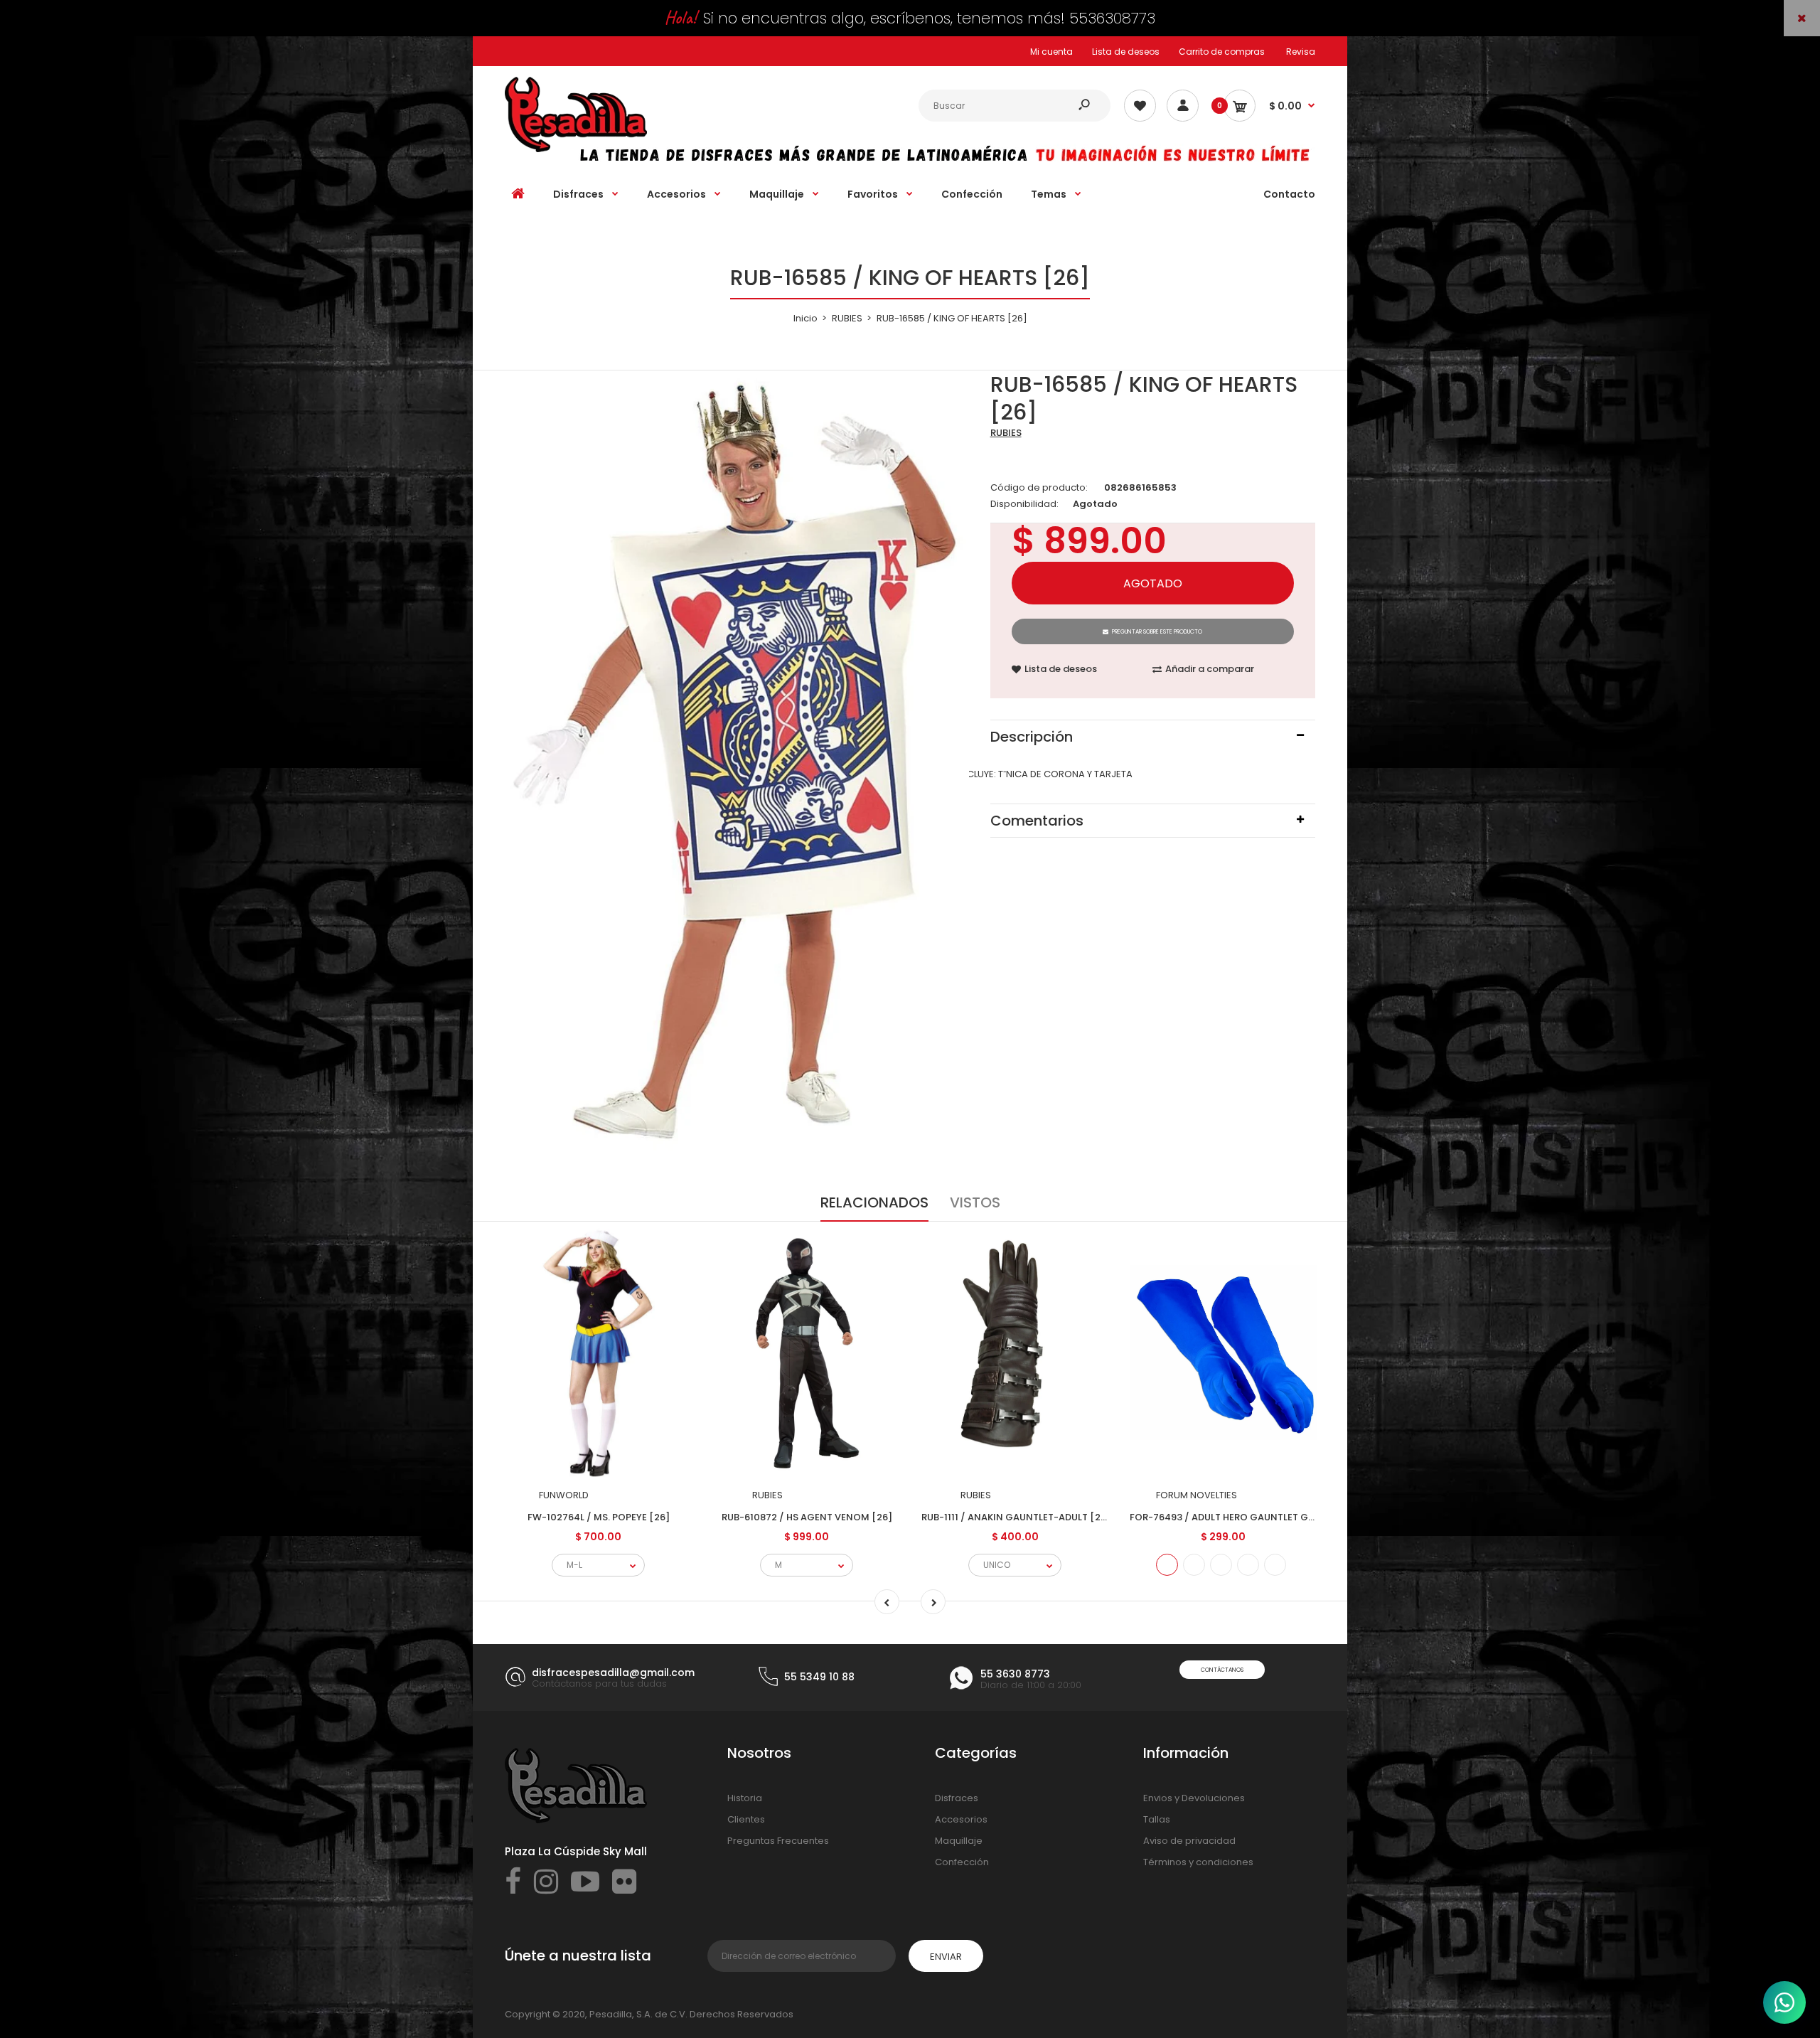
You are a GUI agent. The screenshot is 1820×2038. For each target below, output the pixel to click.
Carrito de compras (1222, 52)
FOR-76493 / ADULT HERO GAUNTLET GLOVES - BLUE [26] (1260, 1517)
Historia (745, 1798)
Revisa (1301, 52)
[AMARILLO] (1221, 1565)
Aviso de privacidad (1189, 1841)
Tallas (1157, 1819)
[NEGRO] (1248, 1565)
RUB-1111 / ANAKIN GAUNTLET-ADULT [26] (1016, 1517)
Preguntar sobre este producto (1157, 632)
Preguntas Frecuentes (778, 1841)
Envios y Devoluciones (1194, 1798)
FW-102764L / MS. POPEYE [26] (599, 1517)
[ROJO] (1194, 1565)
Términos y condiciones (1198, 1862)
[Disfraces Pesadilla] (576, 149)
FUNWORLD (564, 1495)
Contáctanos (1222, 1670)
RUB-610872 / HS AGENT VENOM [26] (807, 1517)
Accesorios (961, 1819)
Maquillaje (959, 1841)
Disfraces (957, 1798)
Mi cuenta (1051, 52)
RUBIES (1006, 433)
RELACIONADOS (874, 1202)
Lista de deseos (1126, 52)
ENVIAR (946, 1957)
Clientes (746, 1819)
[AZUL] (1167, 1565)
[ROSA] (1275, 1565)
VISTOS (975, 1202)
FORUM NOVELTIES (1197, 1495)
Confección (962, 1862)
